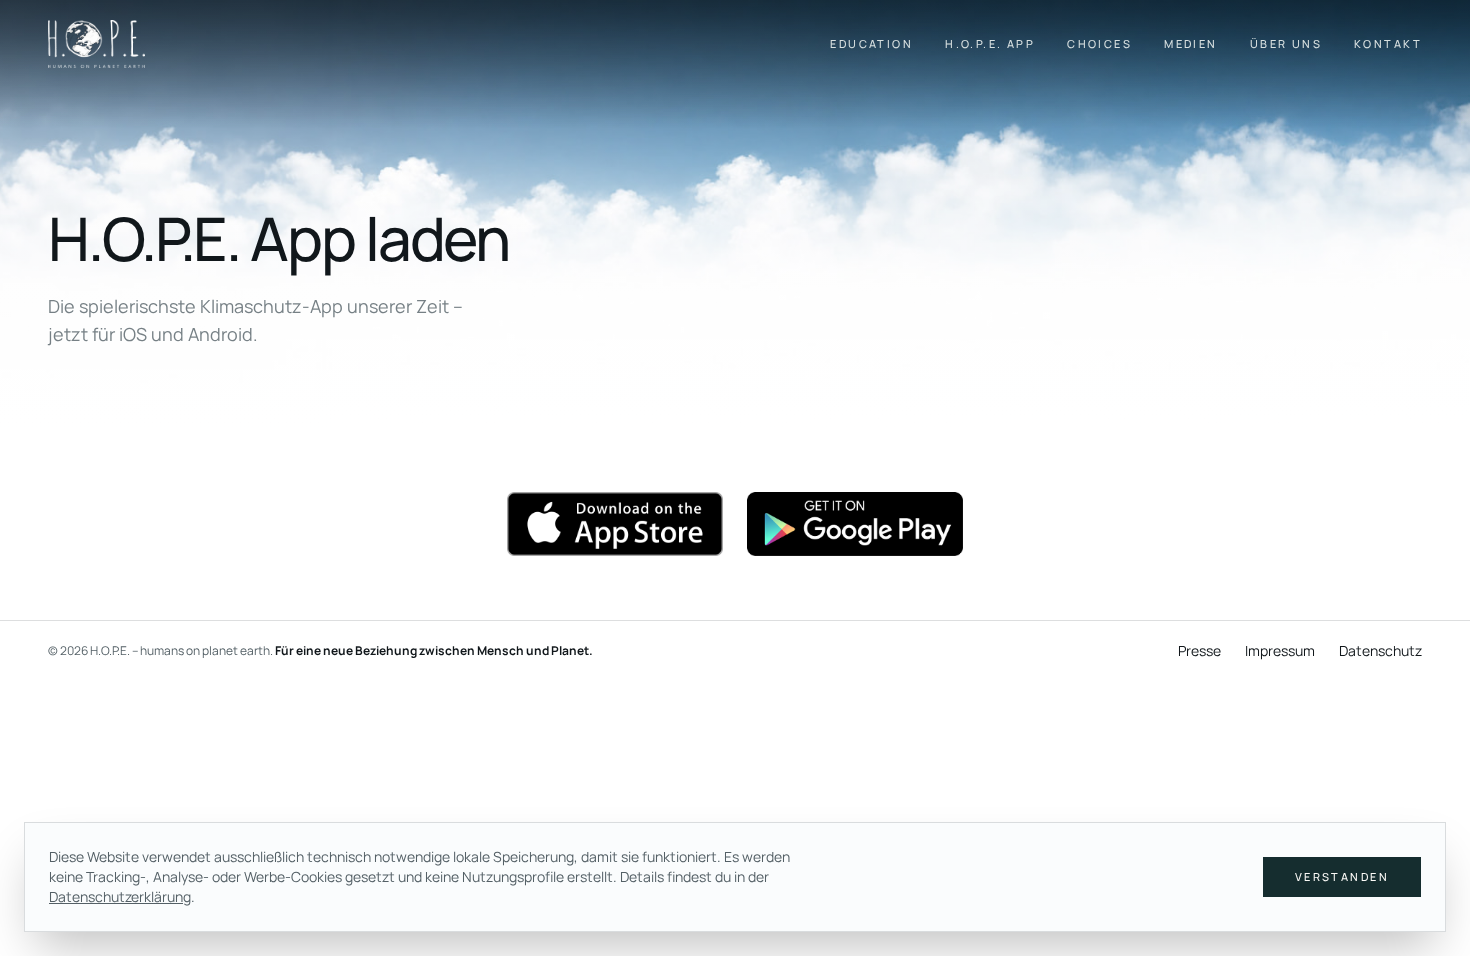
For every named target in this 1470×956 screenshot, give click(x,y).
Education (871, 43)
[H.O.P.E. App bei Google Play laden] (855, 524)
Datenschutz (1380, 650)
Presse (1199, 650)
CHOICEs (1099, 43)
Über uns (1286, 43)
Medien (1191, 43)
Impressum (1280, 650)
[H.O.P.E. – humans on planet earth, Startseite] (96, 44)
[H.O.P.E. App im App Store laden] (615, 524)
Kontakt (1388, 43)
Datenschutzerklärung (120, 896)
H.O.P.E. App (990, 43)
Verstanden (1342, 876)
